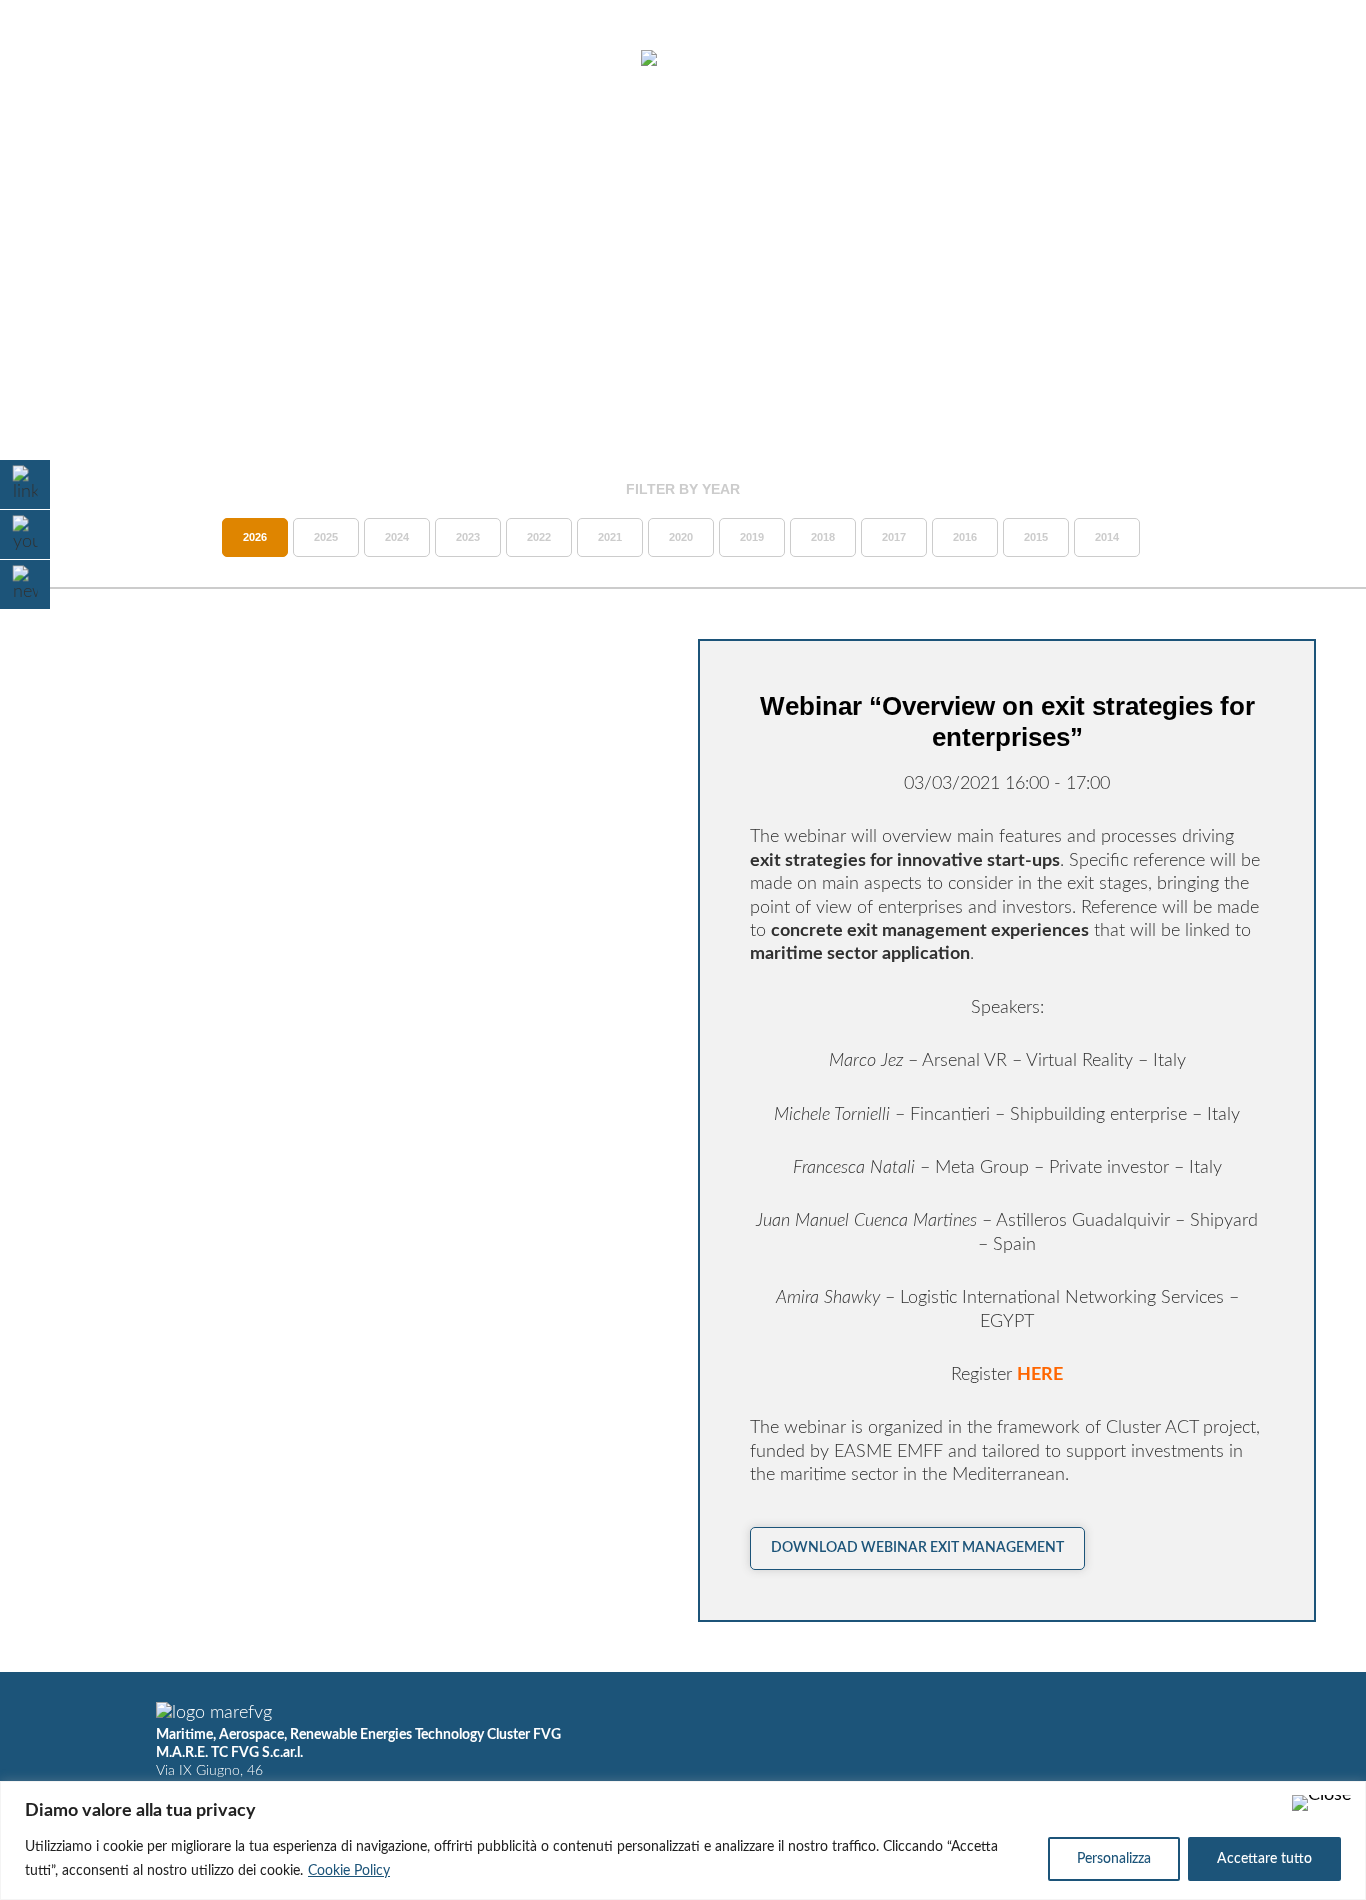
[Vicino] (1322, 1803)
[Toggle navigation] (68, 60)
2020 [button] (681, 537)
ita (1266, 59)
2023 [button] (468, 537)
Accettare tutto (1264, 1859)
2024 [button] (397, 537)
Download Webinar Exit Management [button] (917, 1548)
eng (1301, 59)
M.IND (1058, 59)
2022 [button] (539, 537)
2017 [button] (894, 537)
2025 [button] (326, 537)
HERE (1040, 1375)
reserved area (1167, 59)
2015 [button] (1036, 537)
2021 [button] (610, 537)
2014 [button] (1107, 537)
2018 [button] (823, 537)
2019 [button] (752, 537)
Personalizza (1114, 1859)
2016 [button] (965, 537)
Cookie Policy (349, 1871)
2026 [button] (255, 537)
